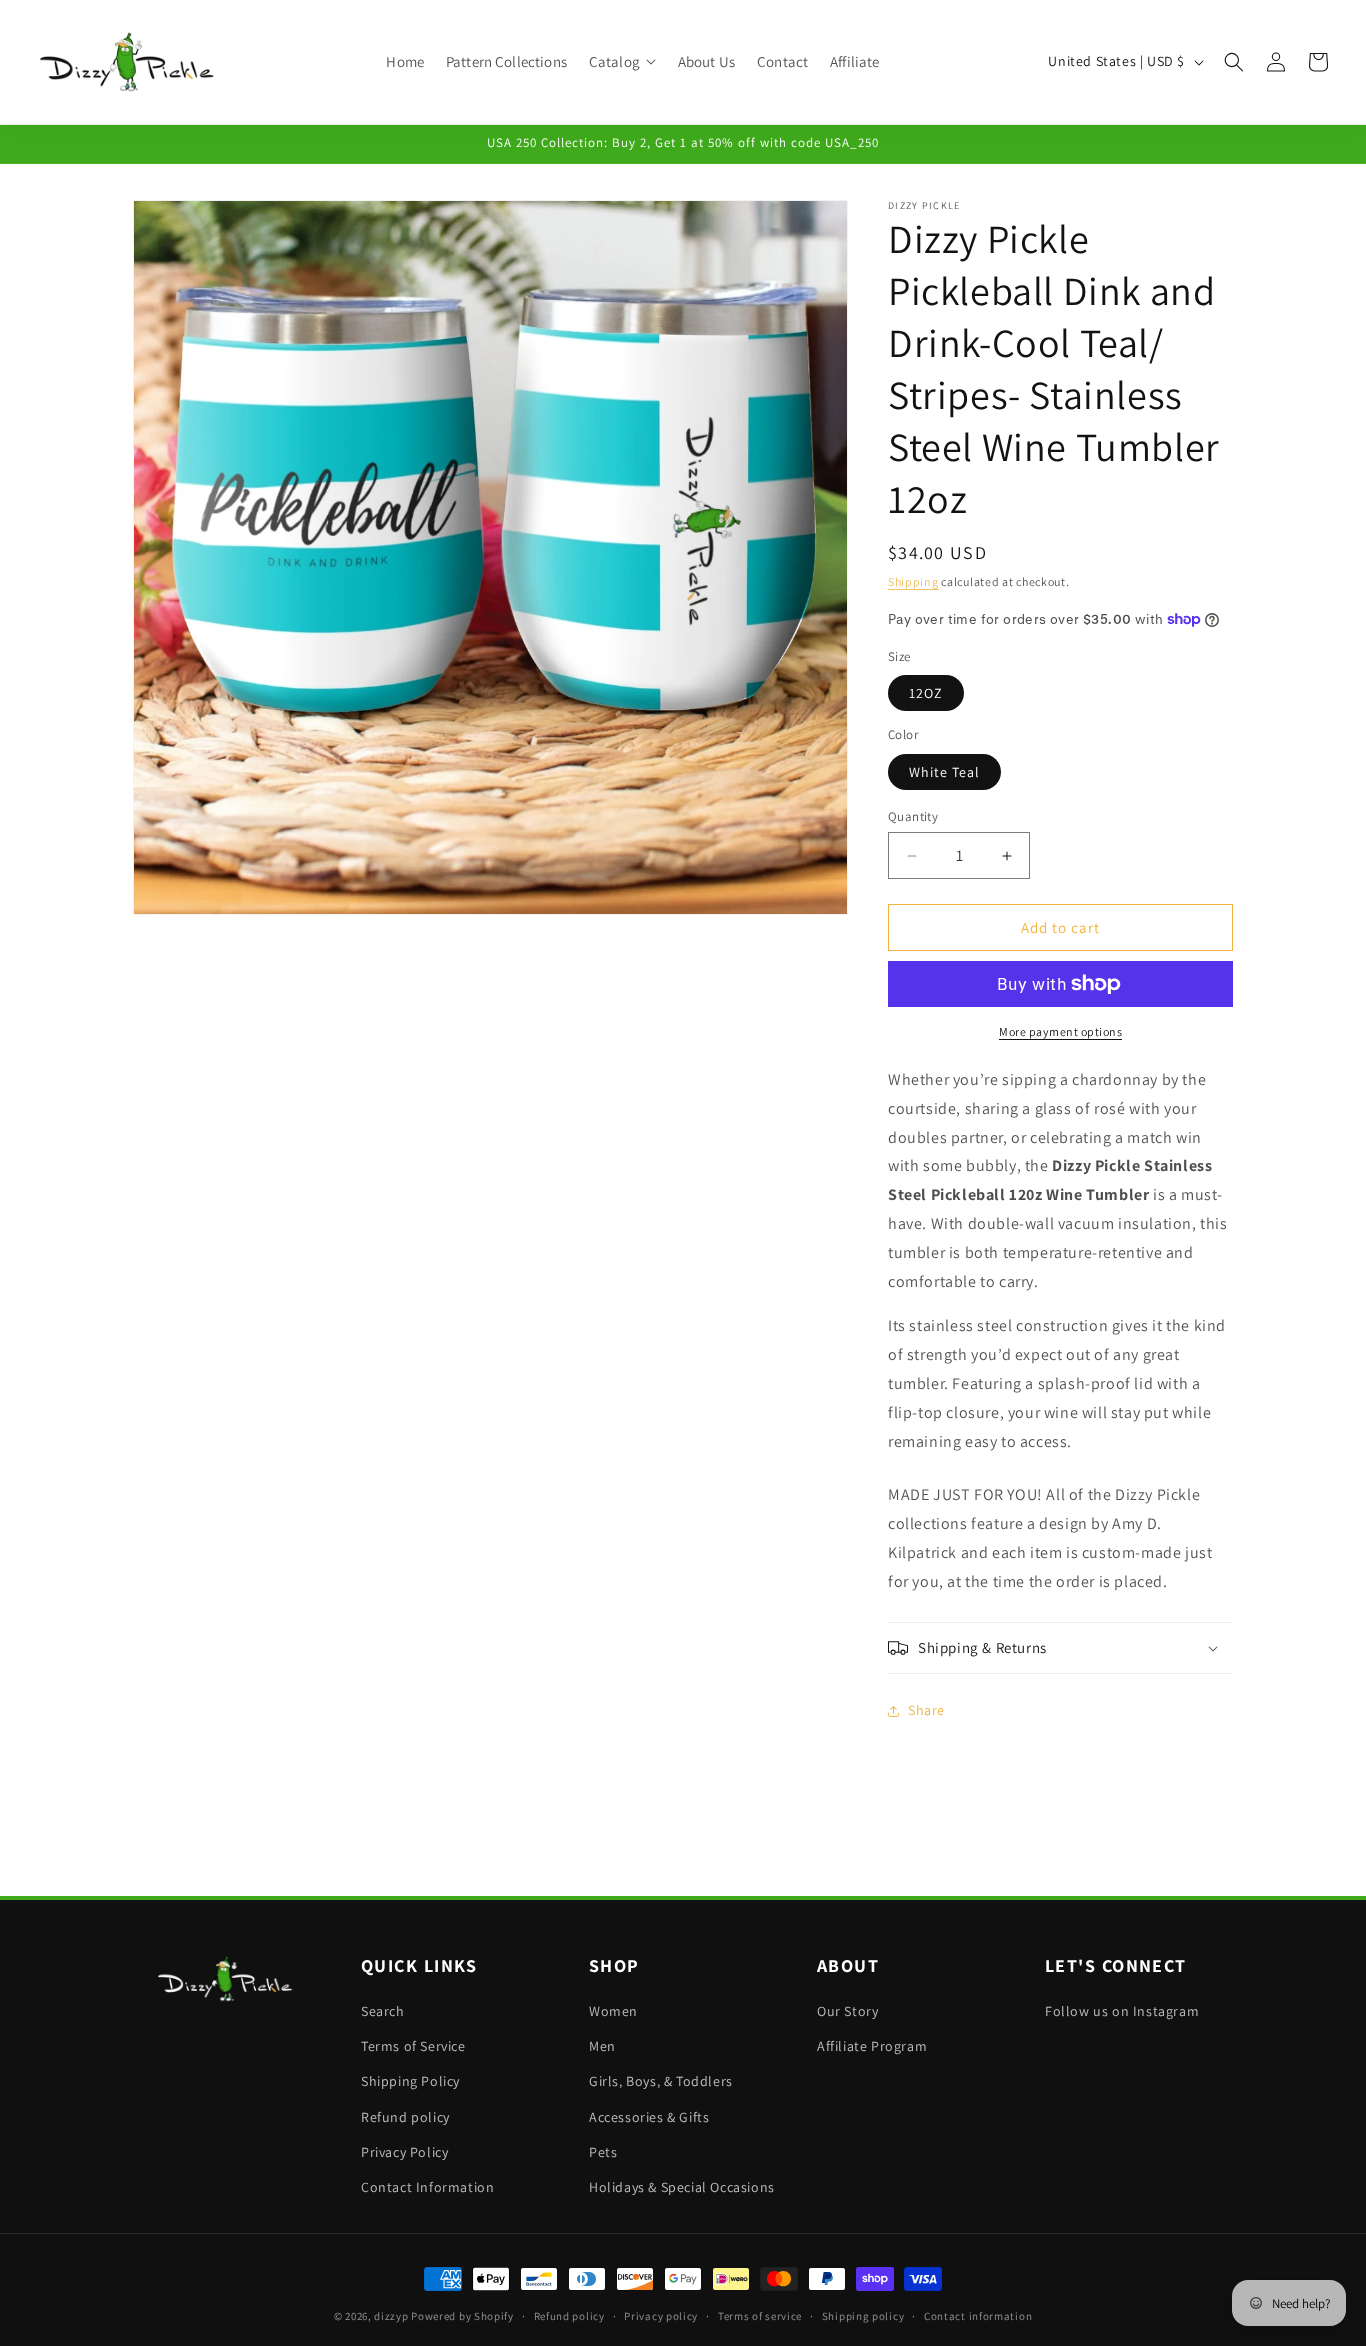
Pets (603, 2152)
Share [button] (926, 1710)
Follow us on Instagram (1122, 2011)
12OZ (926, 693)
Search (383, 2011)
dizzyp (391, 2316)
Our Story (847, 2011)
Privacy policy (661, 2316)
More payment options (1060, 1031)
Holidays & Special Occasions (682, 2187)
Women (613, 2011)
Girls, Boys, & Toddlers (661, 2081)
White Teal (944, 772)
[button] (622, 62)
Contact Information (427, 2187)
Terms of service (760, 2316)
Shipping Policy (410, 2081)
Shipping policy (863, 2316)
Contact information (978, 2316)
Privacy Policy (404, 2152)
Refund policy (405, 2117)
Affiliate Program (872, 2046)
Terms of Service (413, 2046)
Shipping (913, 581)
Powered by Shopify (462, 2316)
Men (602, 2046)
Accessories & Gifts (649, 2117)
